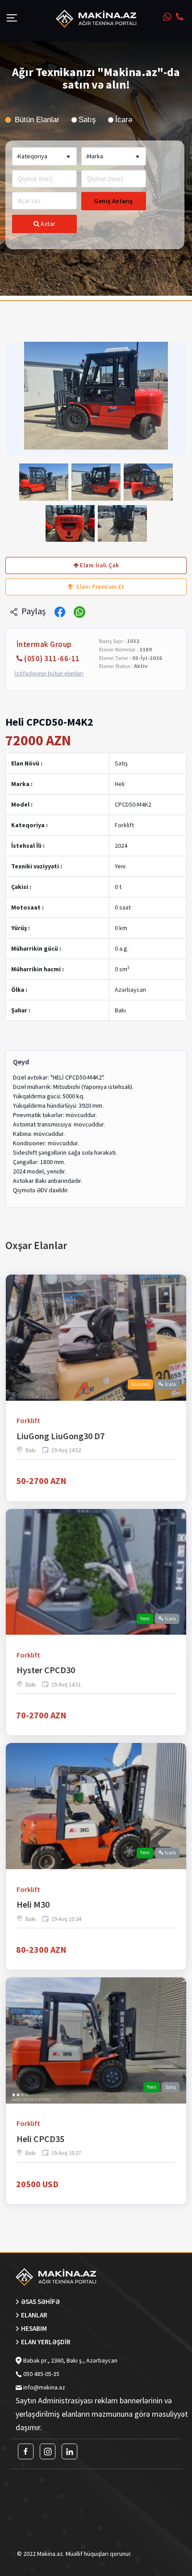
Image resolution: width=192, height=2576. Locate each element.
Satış (87, 120)
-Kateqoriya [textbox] (32, 156)
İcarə (124, 120)
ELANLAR (34, 2315)
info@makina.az (44, 2387)
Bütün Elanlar (36, 120)
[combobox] (44, 156)
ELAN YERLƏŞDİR (46, 2342)
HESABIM (34, 2328)
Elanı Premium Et (100, 587)
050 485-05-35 (41, 2374)
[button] (19, 398)
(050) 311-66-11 (52, 659)
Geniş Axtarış (113, 201)
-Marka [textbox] (94, 156)
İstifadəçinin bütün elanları (49, 674)
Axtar (48, 224)
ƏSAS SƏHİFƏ (40, 2302)
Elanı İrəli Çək (99, 565)
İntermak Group (44, 644)
